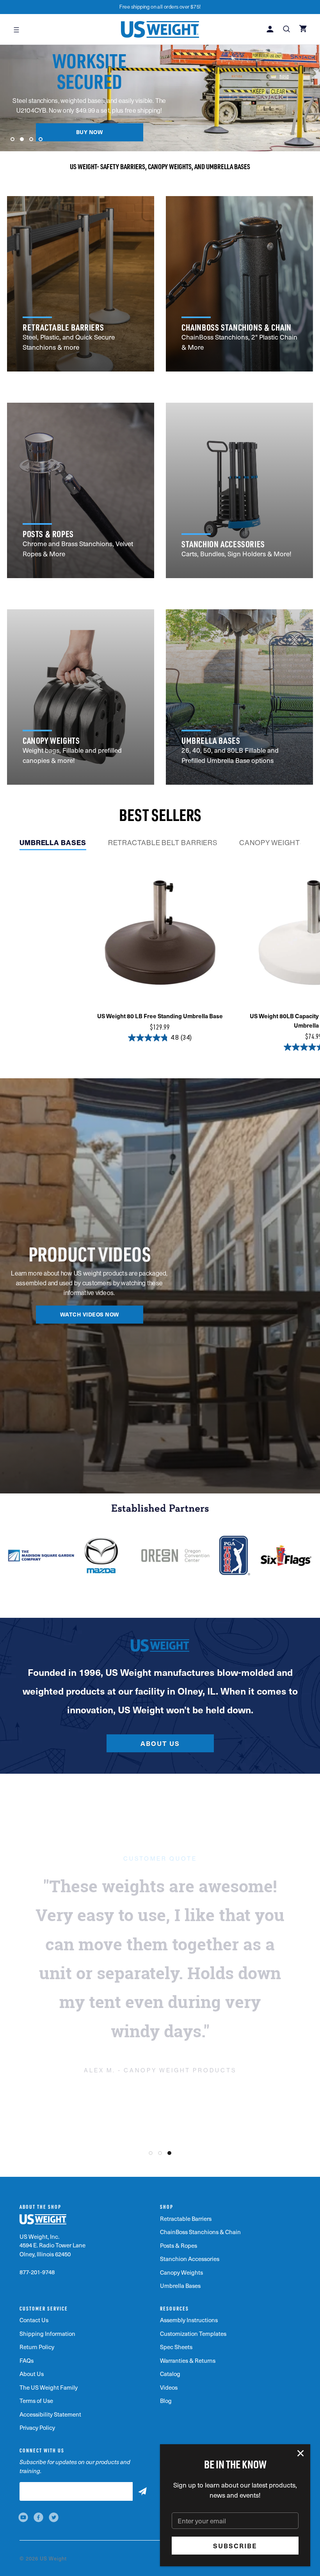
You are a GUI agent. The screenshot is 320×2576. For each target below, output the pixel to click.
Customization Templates (193, 2334)
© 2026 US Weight (43, 2558)
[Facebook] (38, 2517)
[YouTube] (23, 2517)
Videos (169, 2387)
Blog (166, 2401)
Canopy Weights (181, 2272)
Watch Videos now (90, 1314)
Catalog (170, 2374)
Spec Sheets (176, 2347)
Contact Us (34, 2320)
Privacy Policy (37, 2427)
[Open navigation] (16, 29)
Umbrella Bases (180, 2286)
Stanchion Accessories (190, 2259)
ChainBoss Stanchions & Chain (200, 2232)
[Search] (287, 30)
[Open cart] (304, 29)
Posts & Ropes (179, 2245)
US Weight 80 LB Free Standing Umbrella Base (160, 1016)
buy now (90, 132)
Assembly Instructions (189, 2320)
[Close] (301, 2454)
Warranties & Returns (188, 2360)
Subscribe (235, 2546)
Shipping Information (47, 2334)
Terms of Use (36, 2401)
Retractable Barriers (186, 2219)
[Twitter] (54, 2517)
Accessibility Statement (50, 2414)
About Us (160, 1743)
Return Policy (37, 2347)
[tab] (53, 845)
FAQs (27, 2360)
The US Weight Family (49, 2387)
